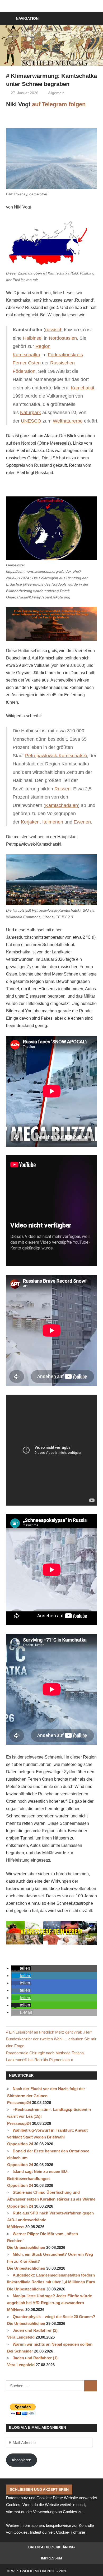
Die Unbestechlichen (26, 2247)
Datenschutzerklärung (51, 2547)
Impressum (51, 2558)
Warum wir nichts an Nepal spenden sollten (53, 2344)
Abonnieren (21, 2460)
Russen (62, 789)
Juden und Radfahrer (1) (35, 2358)
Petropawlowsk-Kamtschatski (56, 756)
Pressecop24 (19, 2103)
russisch (54, 330)
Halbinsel (33, 338)
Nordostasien (63, 338)
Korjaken (30, 822)
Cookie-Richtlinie (71, 2532)
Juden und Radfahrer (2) (35, 2330)
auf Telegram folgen (59, 104)
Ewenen (82, 822)
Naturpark (31, 413)
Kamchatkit (83, 388)
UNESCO (31, 421)
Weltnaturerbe (68, 421)
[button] (21, 1968)
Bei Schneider (20, 2351)
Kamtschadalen (62, 805)
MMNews (16, 2227)
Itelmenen (53, 822)
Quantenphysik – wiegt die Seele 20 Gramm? (54, 2317)
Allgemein (56, 93)
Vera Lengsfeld (21, 2337)
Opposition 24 (20, 2144)
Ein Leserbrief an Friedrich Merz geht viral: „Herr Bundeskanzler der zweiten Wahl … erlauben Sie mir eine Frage (51, 2039)
